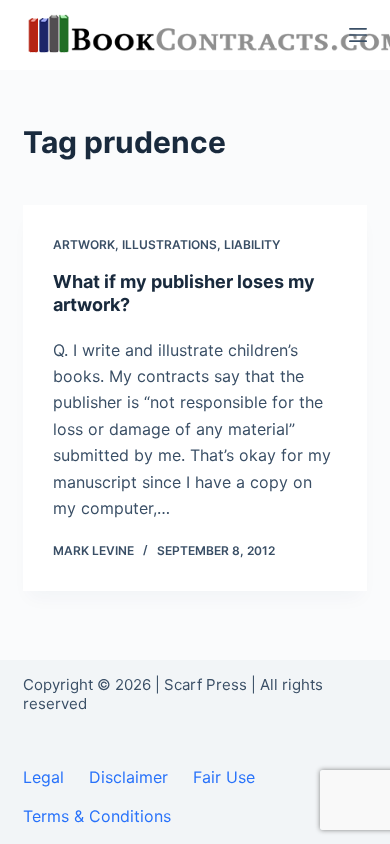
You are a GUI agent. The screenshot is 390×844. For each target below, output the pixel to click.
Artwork (84, 244)
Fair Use (224, 777)
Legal (43, 777)
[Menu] (358, 35)
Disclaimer (128, 777)
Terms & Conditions (97, 816)
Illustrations (169, 244)
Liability (252, 244)
